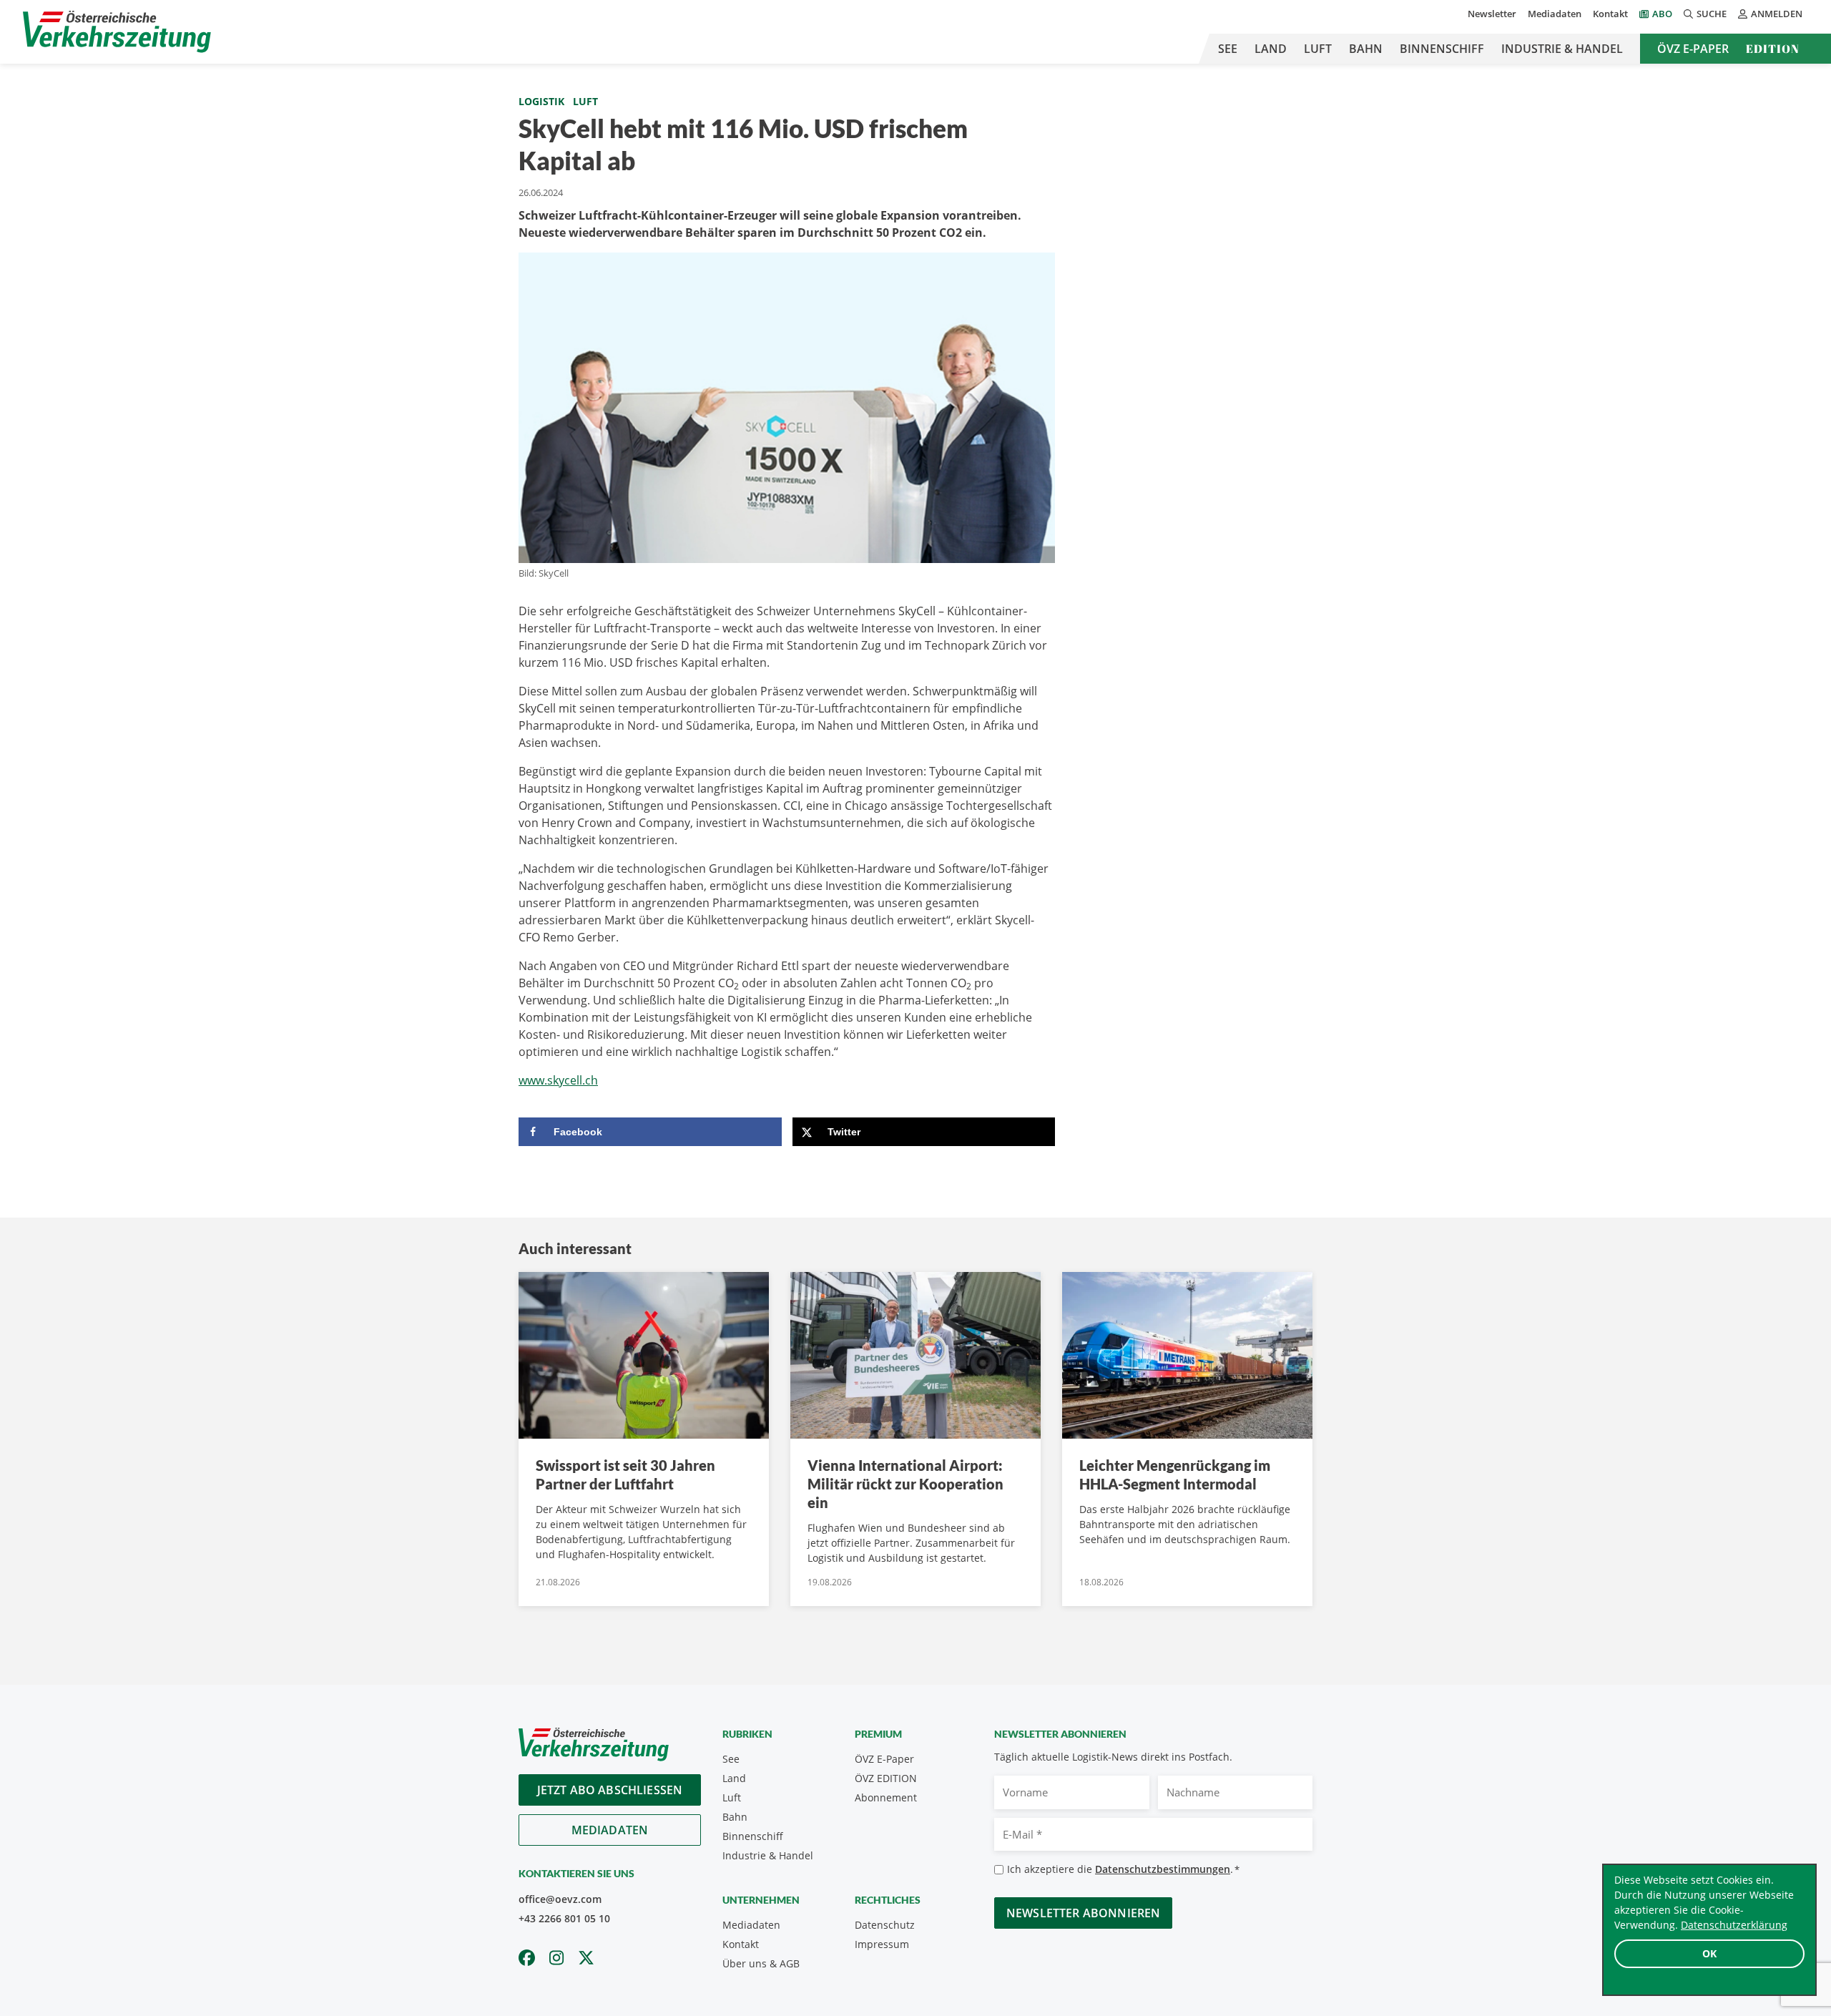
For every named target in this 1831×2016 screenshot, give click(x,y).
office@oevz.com (560, 1899)
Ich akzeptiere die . (1123, 1869)
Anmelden (1777, 14)
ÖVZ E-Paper (1693, 49)
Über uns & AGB (761, 1963)
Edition (1773, 49)
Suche (1712, 14)
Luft (1318, 49)
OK (1709, 1953)
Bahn (1366, 49)
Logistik (541, 101)
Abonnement (886, 1797)
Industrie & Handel (1562, 49)
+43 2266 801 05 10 (564, 1918)
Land (1271, 49)
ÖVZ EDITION (886, 1778)
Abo (1662, 14)
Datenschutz (885, 1925)
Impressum (882, 1944)
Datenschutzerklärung (1734, 1925)
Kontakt (1610, 14)
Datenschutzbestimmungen (1163, 1869)
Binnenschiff (1442, 49)
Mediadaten (1555, 14)
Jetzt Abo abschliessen (610, 1790)
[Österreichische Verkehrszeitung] (117, 32)
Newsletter (1492, 14)
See (1228, 49)
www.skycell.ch (558, 1080)
